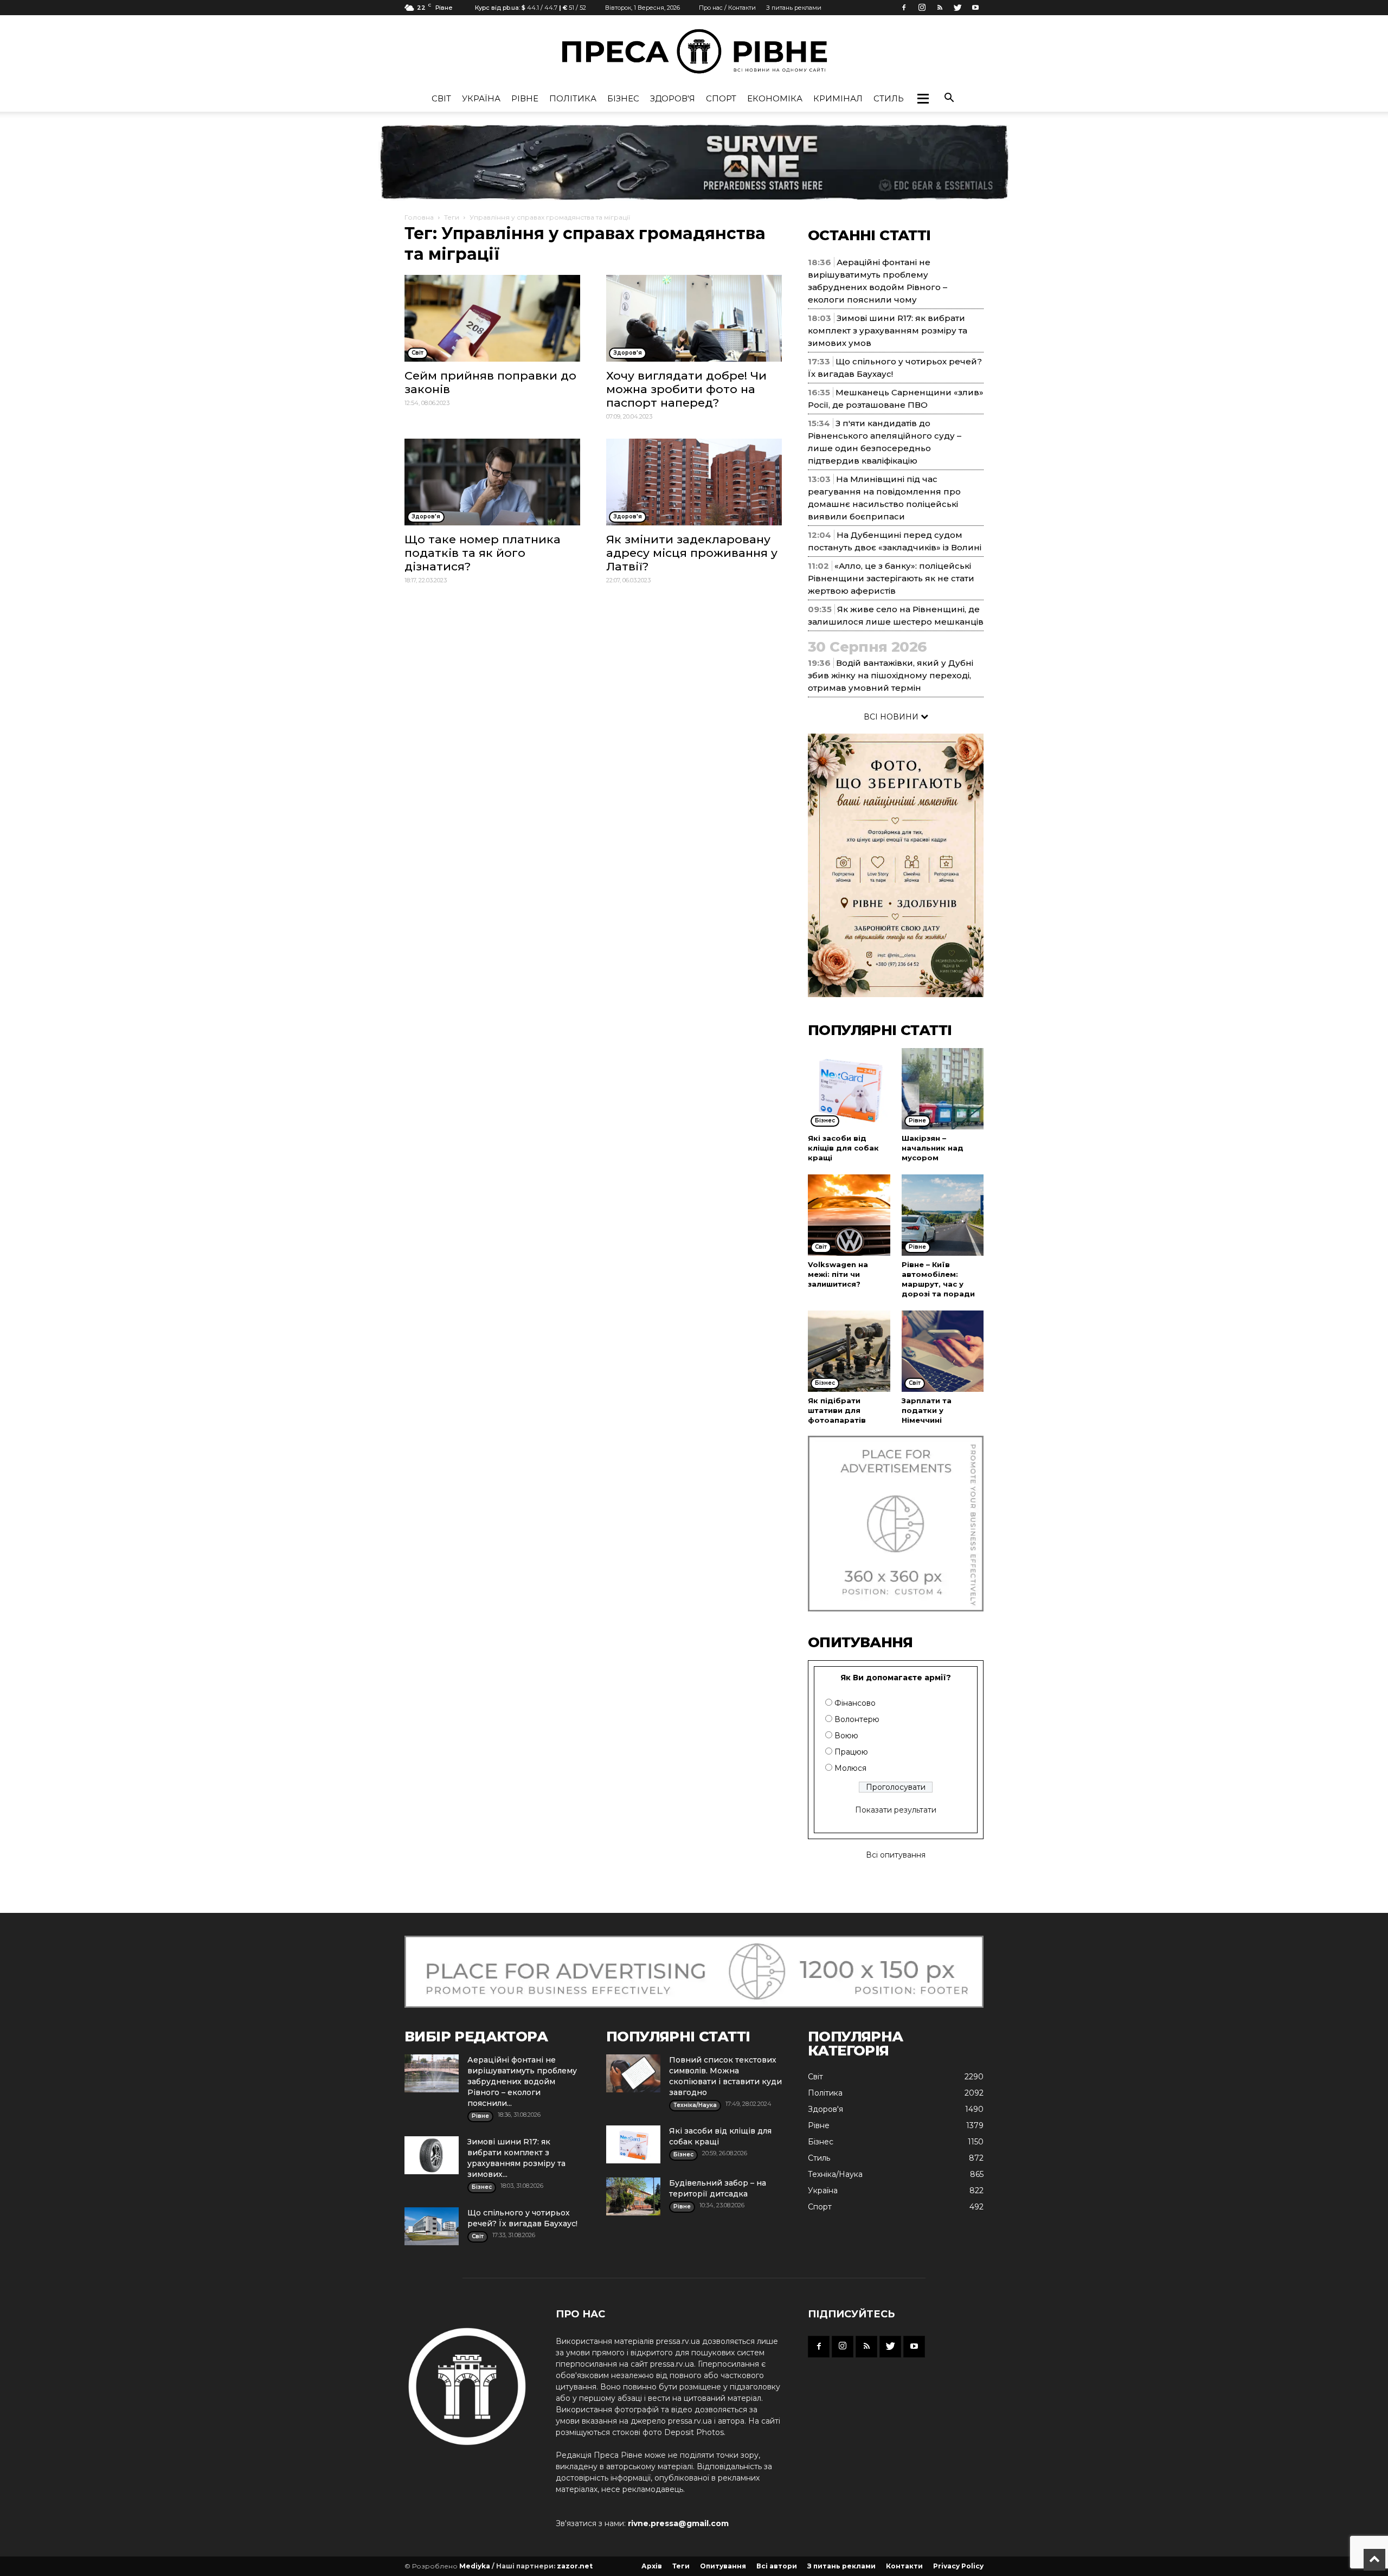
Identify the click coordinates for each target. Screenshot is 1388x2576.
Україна (481, 98)
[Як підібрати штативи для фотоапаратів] (849, 1351)
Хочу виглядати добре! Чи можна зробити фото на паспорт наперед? (686, 389)
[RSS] (940, 8)
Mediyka (475, 2566)
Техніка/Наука (835, 2174)
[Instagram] (922, 8)
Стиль (889, 98)
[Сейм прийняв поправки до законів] (492, 318)
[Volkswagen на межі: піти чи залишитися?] (849, 1215)
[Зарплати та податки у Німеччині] (943, 1351)
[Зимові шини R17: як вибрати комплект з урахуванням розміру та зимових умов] (432, 2155)
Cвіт (441, 98)
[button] (923, 99)
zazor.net (575, 2566)
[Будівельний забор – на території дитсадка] (633, 2196)
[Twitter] (958, 8)
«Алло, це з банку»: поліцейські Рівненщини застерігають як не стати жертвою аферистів (891, 578)
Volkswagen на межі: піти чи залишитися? (838, 1274)
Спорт (721, 98)
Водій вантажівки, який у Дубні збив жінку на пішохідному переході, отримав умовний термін (891, 675)
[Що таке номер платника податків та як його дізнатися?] (492, 482)
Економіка (775, 98)
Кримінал (838, 98)
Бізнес (623, 98)
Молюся (850, 1768)
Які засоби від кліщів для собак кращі (843, 1148)
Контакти (904, 2566)
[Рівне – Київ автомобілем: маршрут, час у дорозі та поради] (943, 1215)
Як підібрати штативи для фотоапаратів (837, 1410)
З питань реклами (794, 8)
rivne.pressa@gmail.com (678, 2523)
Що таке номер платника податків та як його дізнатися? (483, 553)
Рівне (525, 98)
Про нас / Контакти (727, 8)
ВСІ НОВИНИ (892, 717)
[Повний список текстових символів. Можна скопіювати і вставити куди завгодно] (633, 2073)
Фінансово (855, 1703)
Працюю (851, 1752)
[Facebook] (904, 8)
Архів (652, 2566)
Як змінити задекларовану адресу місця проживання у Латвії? (692, 553)
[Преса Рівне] (694, 51)
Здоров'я (673, 98)
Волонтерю (857, 1719)
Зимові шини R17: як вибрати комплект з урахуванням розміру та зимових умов (888, 330)
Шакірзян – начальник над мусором (933, 1148)
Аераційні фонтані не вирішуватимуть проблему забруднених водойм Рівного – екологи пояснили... (522, 2082)
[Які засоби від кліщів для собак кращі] (849, 1089)
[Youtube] (975, 8)
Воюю (846, 1736)
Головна (419, 217)
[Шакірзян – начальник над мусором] (943, 1089)
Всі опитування (896, 1855)
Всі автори (777, 2566)
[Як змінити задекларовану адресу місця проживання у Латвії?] (694, 482)
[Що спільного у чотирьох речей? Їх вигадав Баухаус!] (432, 2226)
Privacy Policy (958, 2566)
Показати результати (896, 1810)
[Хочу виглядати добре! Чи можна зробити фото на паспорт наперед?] (694, 318)
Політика (573, 98)
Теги (452, 217)
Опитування (723, 2566)
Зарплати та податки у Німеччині (927, 1410)
